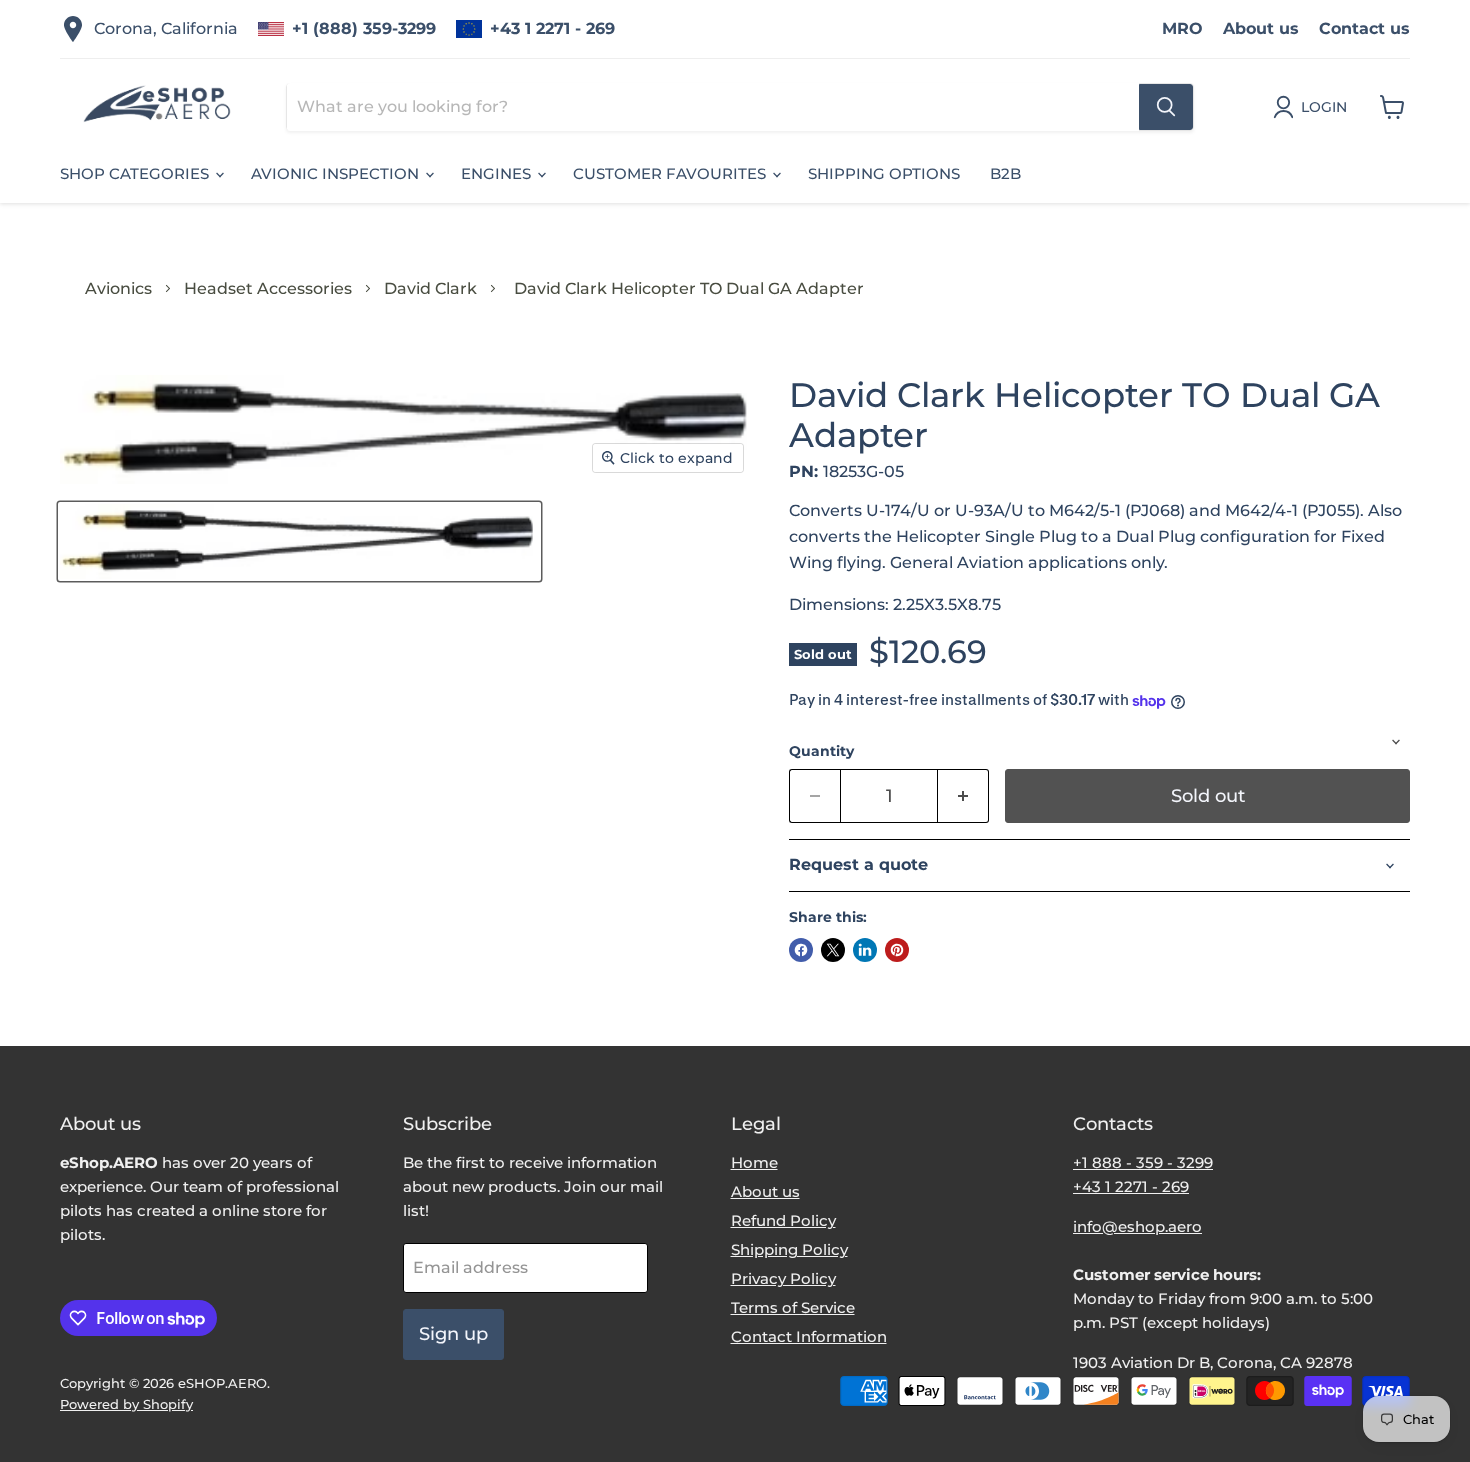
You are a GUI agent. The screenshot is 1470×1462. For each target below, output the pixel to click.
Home (754, 1162)
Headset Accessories (268, 288)
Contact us (1364, 28)
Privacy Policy (783, 1278)
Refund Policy (783, 1220)
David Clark (430, 288)
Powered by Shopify (126, 1404)
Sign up (453, 1334)
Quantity (821, 751)
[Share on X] (833, 950)
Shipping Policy (789, 1249)
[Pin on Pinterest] (897, 950)
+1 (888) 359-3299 (364, 28)
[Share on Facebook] (801, 950)
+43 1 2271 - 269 (552, 28)
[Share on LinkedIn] (865, 950)
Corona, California (166, 28)
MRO (1182, 28)
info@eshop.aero (1137, 1226)
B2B (1005, 173)
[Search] (1166, 107)
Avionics (118, 288)
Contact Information (809, 1336)
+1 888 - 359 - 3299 (1143, 1162)
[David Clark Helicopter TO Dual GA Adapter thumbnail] (299, 541)
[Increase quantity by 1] (963, 796)
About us (1261, 28)
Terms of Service (793, 1307)
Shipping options (884, 173)
